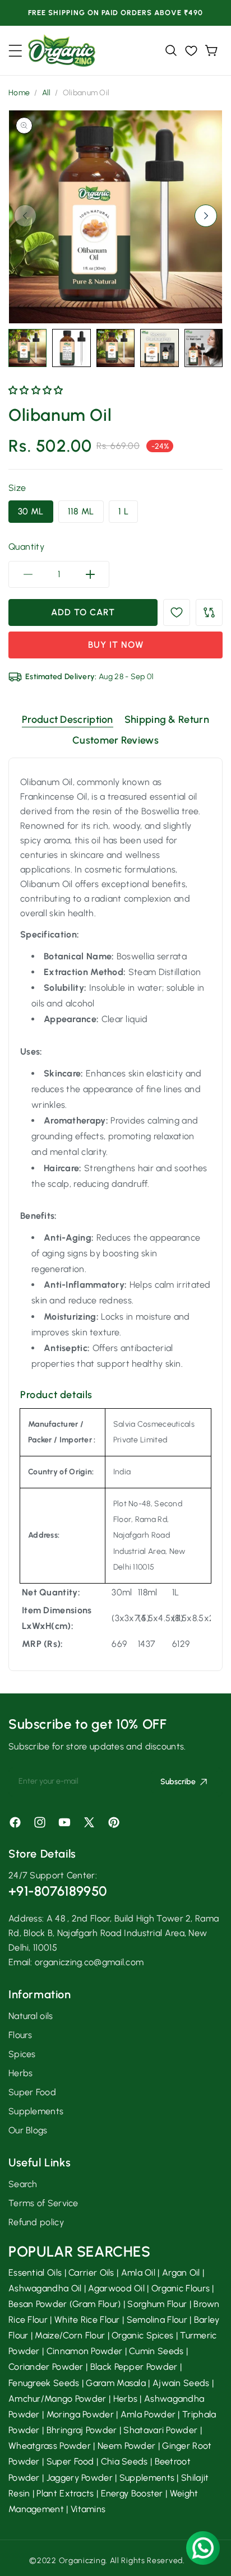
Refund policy (36, 2222)
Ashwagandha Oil (45, 2288)
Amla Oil (138, 2273)
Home (19, 93)
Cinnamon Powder (85, 2351)
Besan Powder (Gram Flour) (65, 2304)
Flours (20, 2035)
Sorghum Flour (157, 2304)
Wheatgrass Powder (50, 2446)
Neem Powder (126, 2446)
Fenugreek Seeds (44, 2383)
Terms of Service (43, 2203)
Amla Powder (148, 2414)
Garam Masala (116, 2383)
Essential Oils (35, 2273)
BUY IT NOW (116, 645)
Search (23, 2184)
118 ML (81, 511)
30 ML (31, 511)
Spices (22, 2054)
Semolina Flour (157, 2320)
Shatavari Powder (160, 2430)
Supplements (36, 2111)
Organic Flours (181, 2288)
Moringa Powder (80, 2414)
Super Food (32, 2092)
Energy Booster (132, 2493)
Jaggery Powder (80, 2478)
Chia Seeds (124, 2461)
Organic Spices (142, 2335)
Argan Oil (181, 2273)
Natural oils (31, 2016)
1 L (123, 511)
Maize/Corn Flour (70, 2335)
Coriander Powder (46, 2367)
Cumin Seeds (156, 2351)
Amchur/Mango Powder (57, 2399)
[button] (15, 51)
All (47, 93)
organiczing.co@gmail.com (89, 1962)
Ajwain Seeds (181, 2383)
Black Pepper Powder (134, 2367)
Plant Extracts (65, 2493)
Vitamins (88, 2509)
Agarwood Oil (116, 2288)
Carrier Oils (91, 2273)
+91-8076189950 (57, 1891)
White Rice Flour (87, 2320)
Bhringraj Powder (82, 2430)
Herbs (21, 2073)
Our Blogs (28, 2130)
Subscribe (178, 1782)
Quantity (26, 547)
